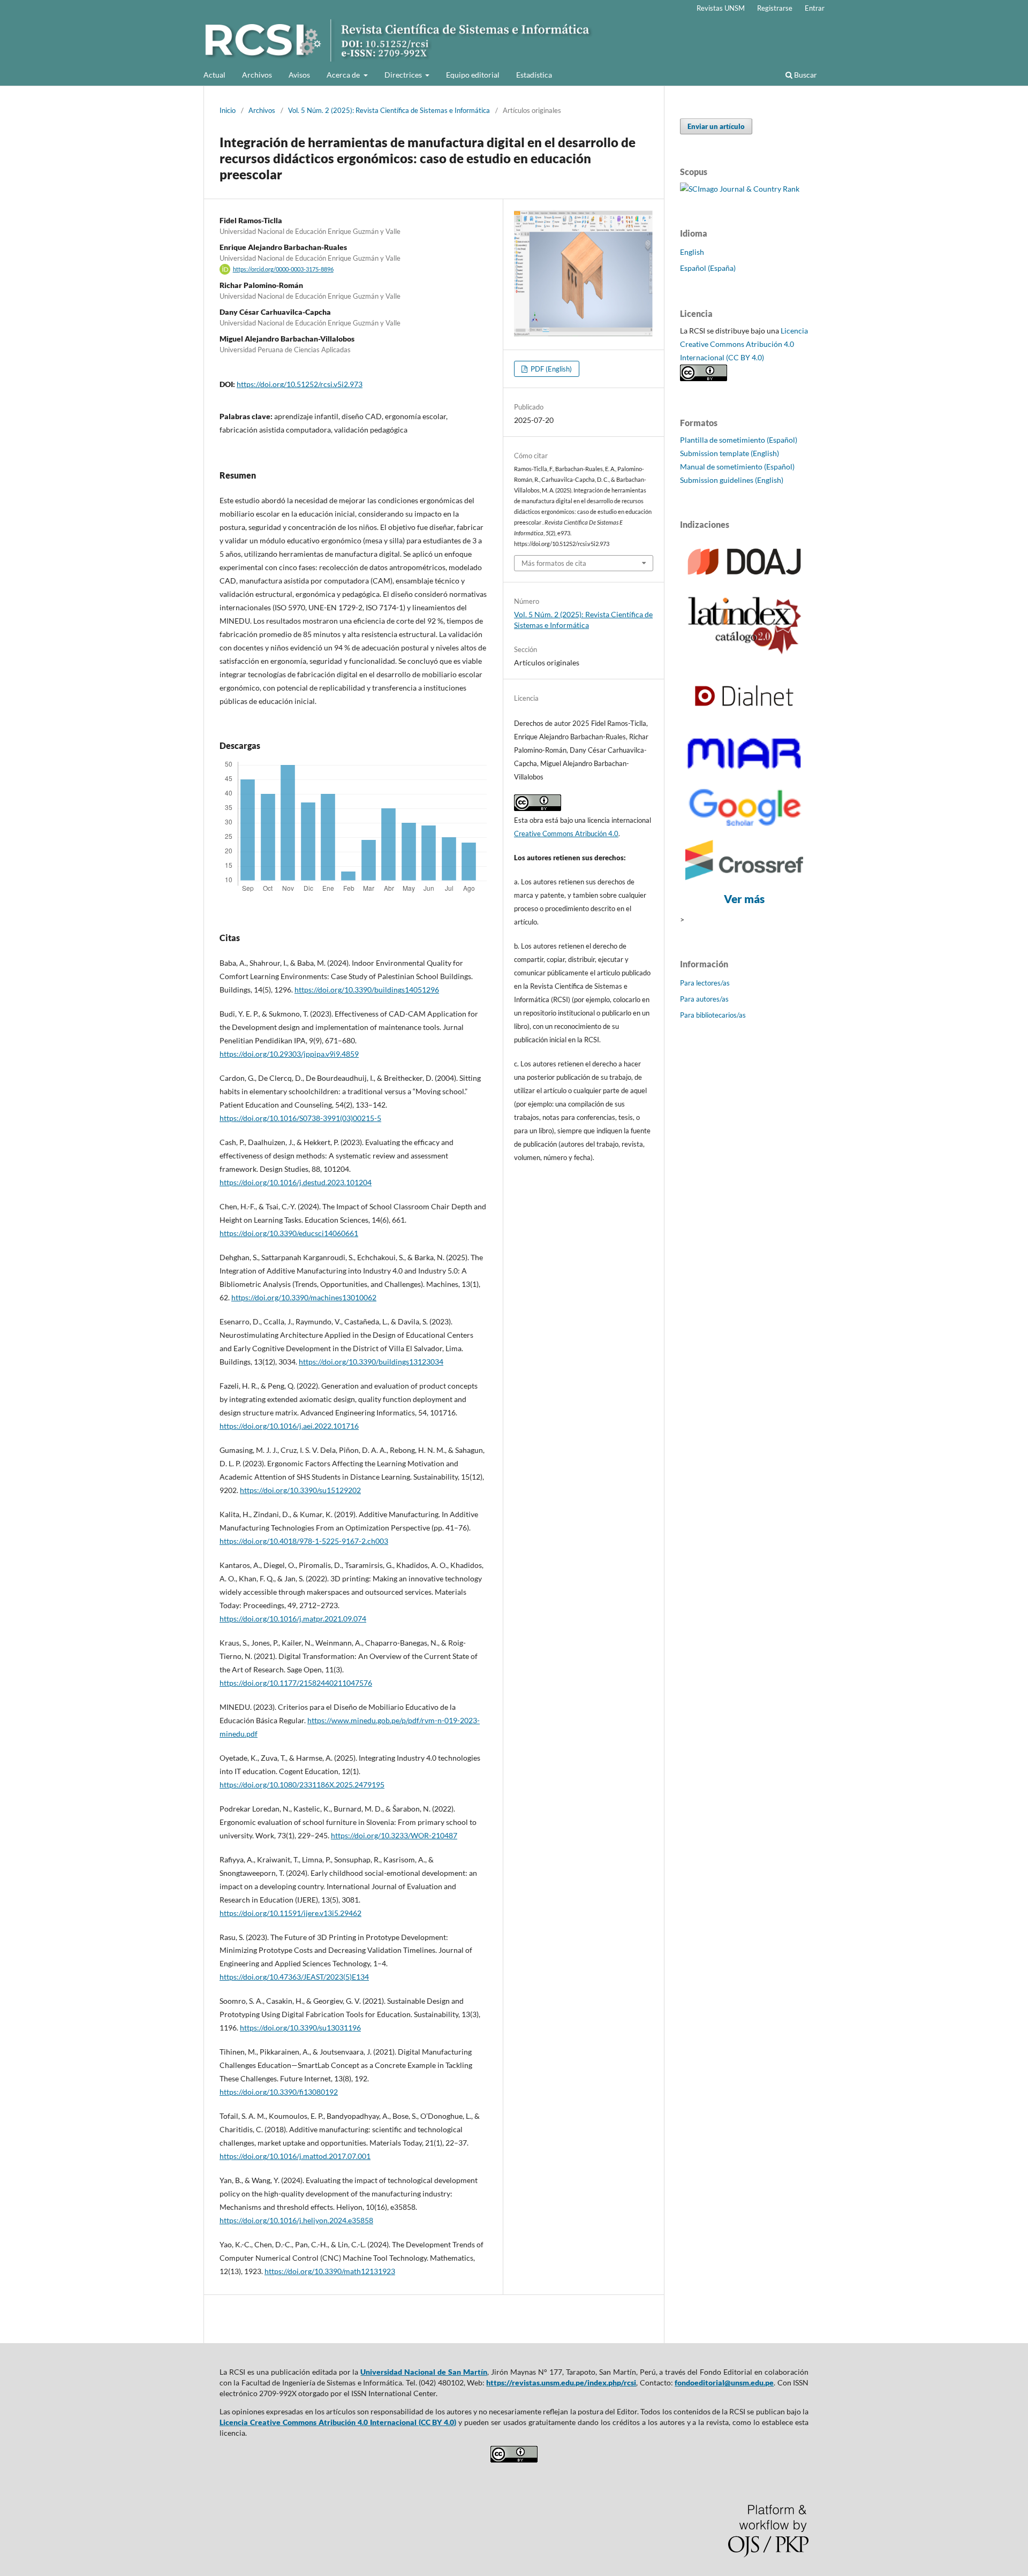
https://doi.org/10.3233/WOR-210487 (394, 1835)
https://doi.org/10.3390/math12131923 (330, 2271)
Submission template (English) (730, 453)
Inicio (228, 110)
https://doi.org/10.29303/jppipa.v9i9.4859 (289, 1054)
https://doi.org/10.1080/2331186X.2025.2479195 (302, 1785)
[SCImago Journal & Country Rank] (740, 189)
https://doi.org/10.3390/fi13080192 (279, 2092)
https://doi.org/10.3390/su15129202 (300, 1490)
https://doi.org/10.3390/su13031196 (300, 2028)
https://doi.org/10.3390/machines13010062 (304, 1297)
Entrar (815, 8)
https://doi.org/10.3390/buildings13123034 (371, 1362)
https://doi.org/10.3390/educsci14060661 (289, 1233)
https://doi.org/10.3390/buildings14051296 (367, 990)
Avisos (299, 75)
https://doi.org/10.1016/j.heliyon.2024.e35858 (296, 2220)
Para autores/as (704, 999)
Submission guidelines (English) (732, 480)
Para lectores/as (705, 983)
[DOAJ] (744, 579)
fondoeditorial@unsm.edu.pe (724, 2382)
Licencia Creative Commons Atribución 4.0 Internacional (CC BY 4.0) (744, 344)
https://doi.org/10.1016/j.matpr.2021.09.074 (293, 1619)
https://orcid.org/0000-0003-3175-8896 (283, 269)
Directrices (404, 75)
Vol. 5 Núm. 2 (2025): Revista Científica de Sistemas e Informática (389, 110)
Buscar (805, 75)
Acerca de (344, 75)
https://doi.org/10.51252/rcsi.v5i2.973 (300, 384)
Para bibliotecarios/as (713, 1015)
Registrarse (775, 8)
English (692, 252)
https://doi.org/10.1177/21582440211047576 (296, 1683)
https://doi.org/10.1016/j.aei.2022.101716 (289, 1426)
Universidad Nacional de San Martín (424, 2372)
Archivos (257, 75)
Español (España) (708, 268)
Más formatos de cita (554, 563)
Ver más (744, 899)
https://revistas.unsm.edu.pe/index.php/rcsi (561, 2382)
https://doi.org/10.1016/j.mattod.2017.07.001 (295, 2156)
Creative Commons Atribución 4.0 (566, 834)
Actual (214, 75)
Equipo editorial (473, 75)
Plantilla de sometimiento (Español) (739, 440)
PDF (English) (550, 369)
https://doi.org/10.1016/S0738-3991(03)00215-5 (300, 1118)
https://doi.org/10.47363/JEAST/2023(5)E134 (294, 1977)
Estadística (534, 75)
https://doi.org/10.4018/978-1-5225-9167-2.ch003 (304, 1541)
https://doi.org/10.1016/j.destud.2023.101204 (296, 1182)
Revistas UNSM (721, 8)
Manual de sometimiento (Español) (737, 467)
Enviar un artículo (716, 126)
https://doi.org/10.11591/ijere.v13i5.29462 (290, 1913)
